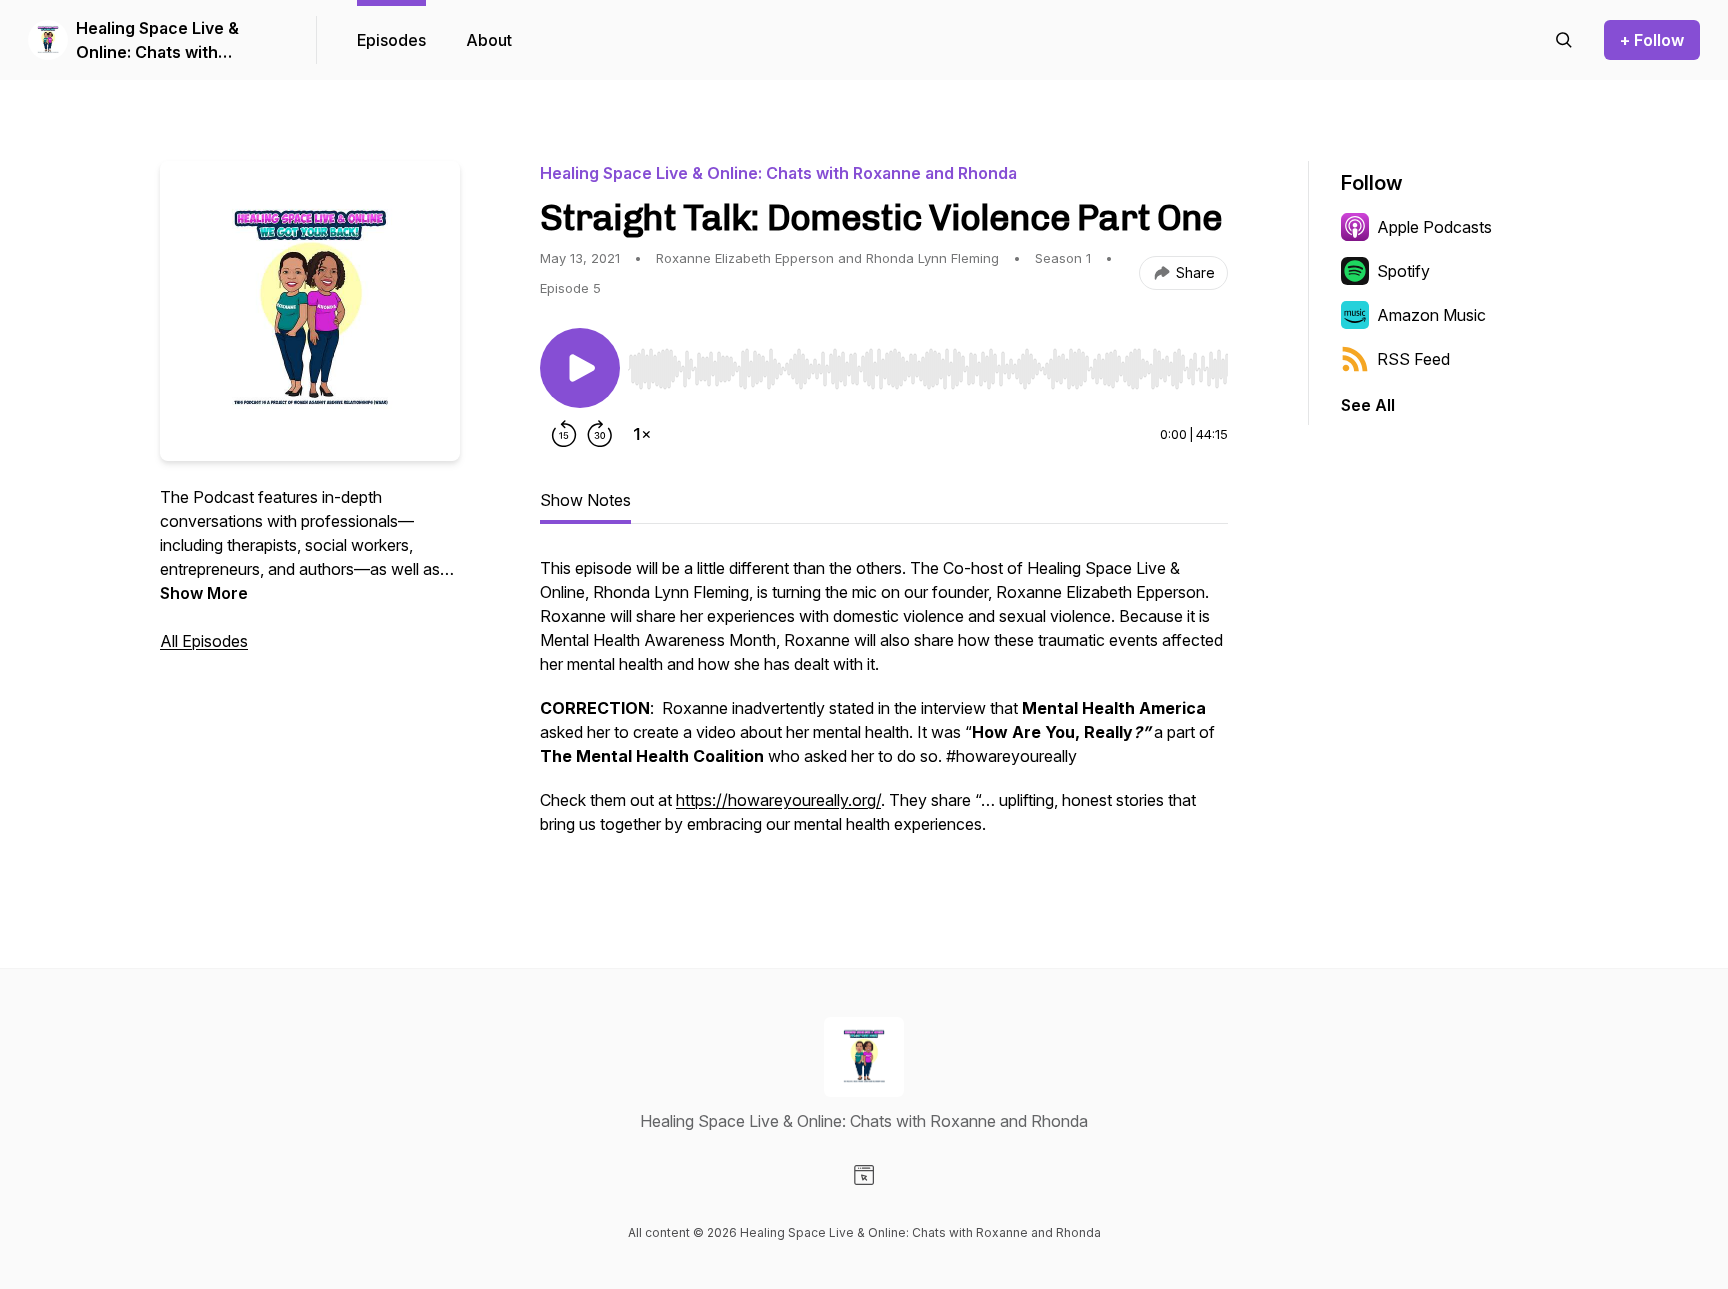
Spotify (1403, 271)
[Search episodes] (1564, 40)
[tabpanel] (884, 706)
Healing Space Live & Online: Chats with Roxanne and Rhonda (158, 41)
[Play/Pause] (580, 368)
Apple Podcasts (1434, 227)
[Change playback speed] (642, 434)
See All (1368, 405)
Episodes (391, 40)
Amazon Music (1431, 315)
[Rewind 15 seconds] (564, 434)
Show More (204, 593)
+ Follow (1652, 40)
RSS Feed (1413, 359)
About (489, 40)
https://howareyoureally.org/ (778, 800)
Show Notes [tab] (585, 500)
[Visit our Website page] (864, 1175)
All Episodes (204, 641)
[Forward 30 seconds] (600, 434)
